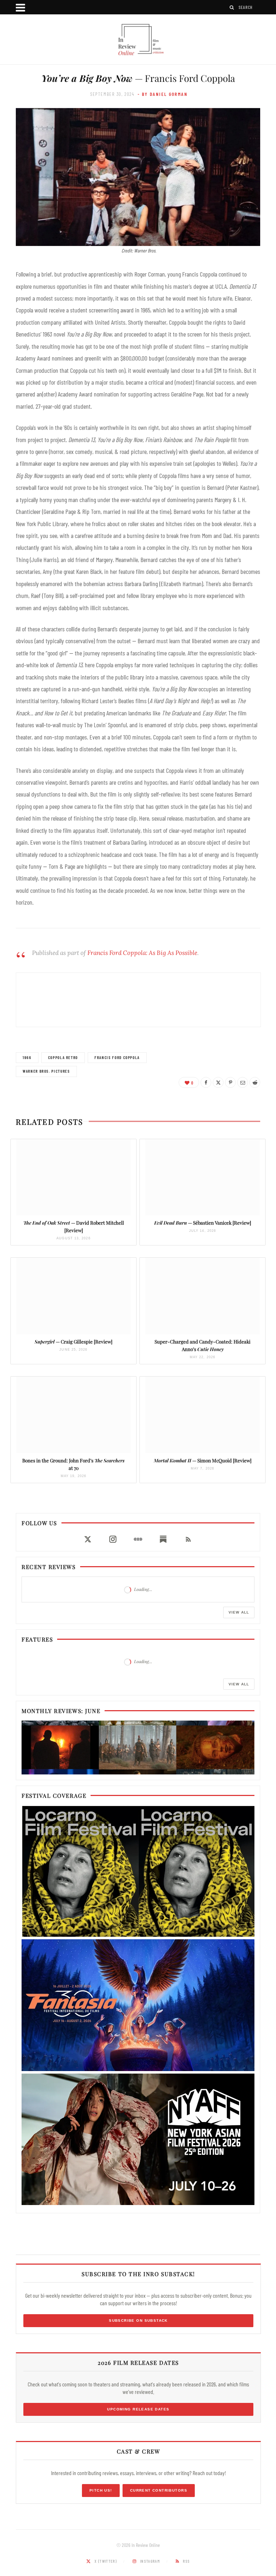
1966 (27, 1057)
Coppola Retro (63, 1057)
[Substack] (163, 1539)
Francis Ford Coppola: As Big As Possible (142, 953)
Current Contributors (159, 2490)
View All (239, 1612)
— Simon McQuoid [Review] (203, 1460)
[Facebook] (206, 1082)
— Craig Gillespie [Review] (73, 1342)
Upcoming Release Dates (138, 2409)
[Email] (243, 1082)
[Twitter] (218, 1082)
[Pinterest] (230, 1082)
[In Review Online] (138, 40)
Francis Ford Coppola (117, 1057)
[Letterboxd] (138, 1539)
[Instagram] (113, 1539)
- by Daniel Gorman (163, 94)
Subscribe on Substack (138, 2320)
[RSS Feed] (188, 1539)
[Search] (232, 7)
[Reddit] (255, 1082)
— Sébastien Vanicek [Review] (203, 1223)
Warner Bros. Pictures (46, 1071)
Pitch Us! (101, 2490)
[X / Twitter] (88, 1539)
